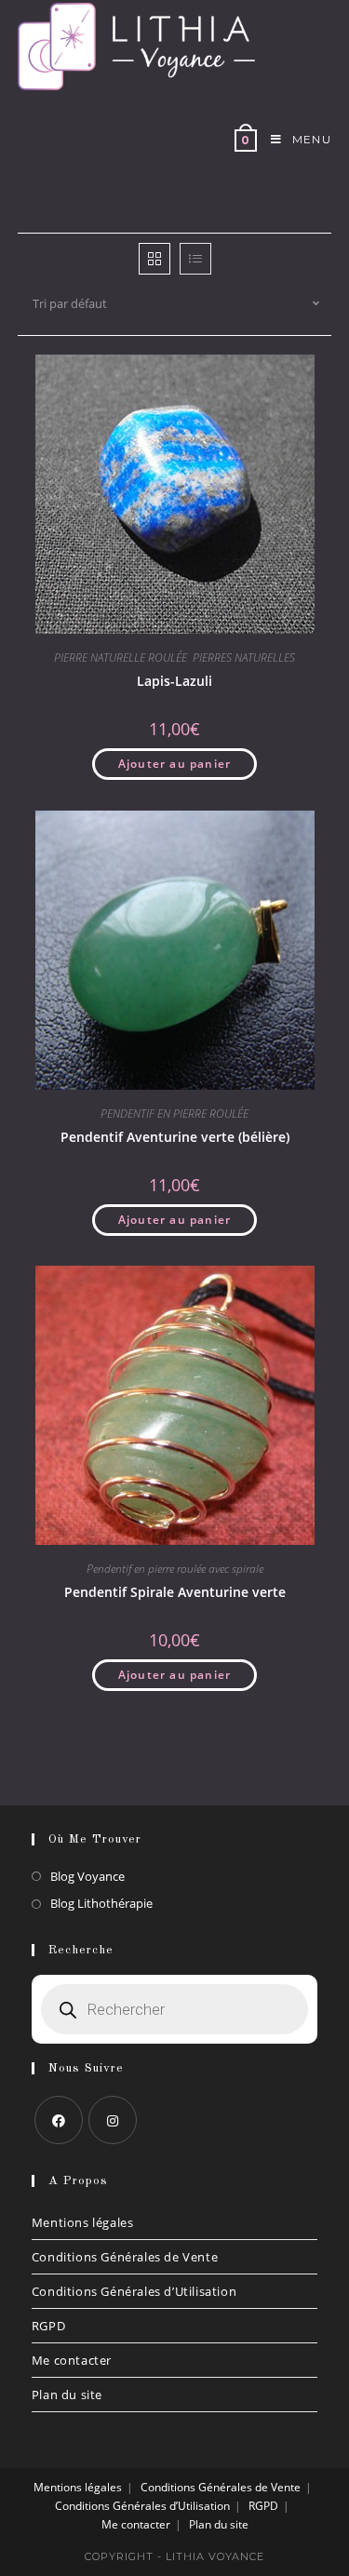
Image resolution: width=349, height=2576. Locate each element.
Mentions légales (83, 2222)
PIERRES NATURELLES (244, 657)
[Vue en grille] (154, 259)
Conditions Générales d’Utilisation (134, 2291)
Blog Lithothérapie (101, 1903)
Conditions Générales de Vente (125, 2257)
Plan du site (67, 2395)
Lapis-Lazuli (174, 681)
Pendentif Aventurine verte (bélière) (175, 1137)
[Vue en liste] (195, 259)
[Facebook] (59, 2120)
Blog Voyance (87, 1876)
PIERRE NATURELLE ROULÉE (121, 657)
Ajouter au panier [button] (174, 764)
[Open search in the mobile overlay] (175, 2009)
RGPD (48, 2326)
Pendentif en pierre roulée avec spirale (175, 1569)
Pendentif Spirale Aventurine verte (175, 1592)
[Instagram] (113, 2120)
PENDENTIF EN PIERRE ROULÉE (174, 1114)
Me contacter (72, 2360)
